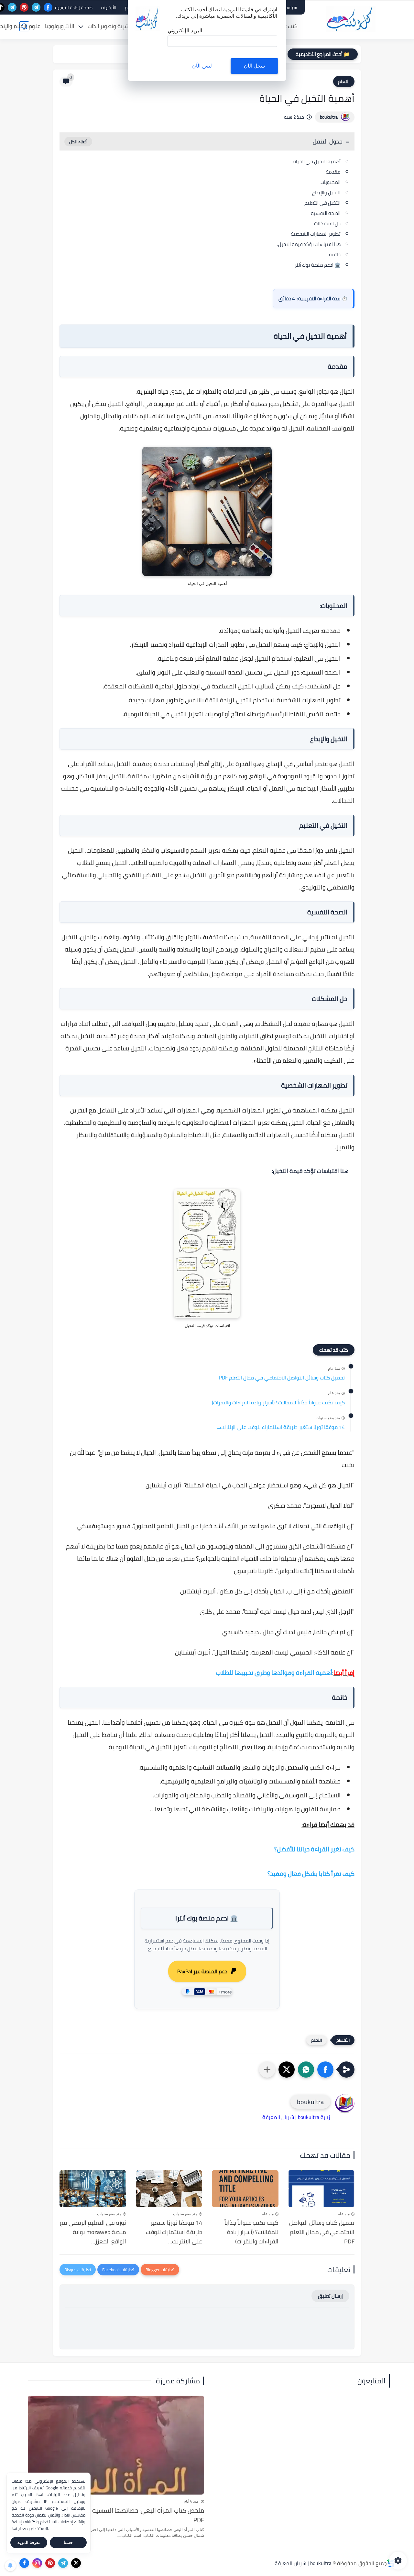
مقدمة (333, 172)
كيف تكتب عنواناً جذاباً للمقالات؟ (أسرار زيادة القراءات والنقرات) (278, 1403)
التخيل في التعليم (322, 203)
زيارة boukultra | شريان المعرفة (296, 2117)
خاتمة (335, 255)
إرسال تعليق (330, 2296)
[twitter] (76, 2563)
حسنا (68, 2543)
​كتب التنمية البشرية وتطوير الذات (125, 26)
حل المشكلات (327, 224)
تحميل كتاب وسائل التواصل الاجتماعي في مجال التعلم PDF (282, 1378)
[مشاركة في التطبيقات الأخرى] (267, 2070)
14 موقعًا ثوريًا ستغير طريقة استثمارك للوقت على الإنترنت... (281, 1427)
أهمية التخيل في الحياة (317, 161)
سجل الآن (254, 66)
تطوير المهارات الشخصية (316, 234)
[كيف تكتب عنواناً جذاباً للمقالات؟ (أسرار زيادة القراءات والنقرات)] (245, 2189)
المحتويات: (330, 182)
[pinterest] (24, 7)
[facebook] (48, 7)
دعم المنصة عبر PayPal (202, 1971)
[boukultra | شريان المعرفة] (351, 19)
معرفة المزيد (29, 2543)
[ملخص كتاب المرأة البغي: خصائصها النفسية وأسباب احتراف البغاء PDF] (116, 2445)
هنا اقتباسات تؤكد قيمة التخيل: (309, 244)
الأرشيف (109, 7)
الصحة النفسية (326, 213)
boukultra (329, 117)
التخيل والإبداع (326, 192)
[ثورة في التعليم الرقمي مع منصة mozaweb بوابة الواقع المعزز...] (93, 2189)
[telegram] (36, 7)
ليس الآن (202, 66)
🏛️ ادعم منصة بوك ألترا (317, 265)
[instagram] (37, 2563)
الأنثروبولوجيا (60, 26)
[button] (325, 2070)
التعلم (344, 81)
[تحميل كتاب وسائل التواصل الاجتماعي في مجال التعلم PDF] (321, 2189)
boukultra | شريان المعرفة (303, 2563)
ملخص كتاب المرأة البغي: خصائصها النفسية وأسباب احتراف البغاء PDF (121, 2515)
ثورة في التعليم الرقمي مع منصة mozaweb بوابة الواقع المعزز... (93, 2232)
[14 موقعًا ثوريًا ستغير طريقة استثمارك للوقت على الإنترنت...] (169, 2189)
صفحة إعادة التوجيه (74, 7)
